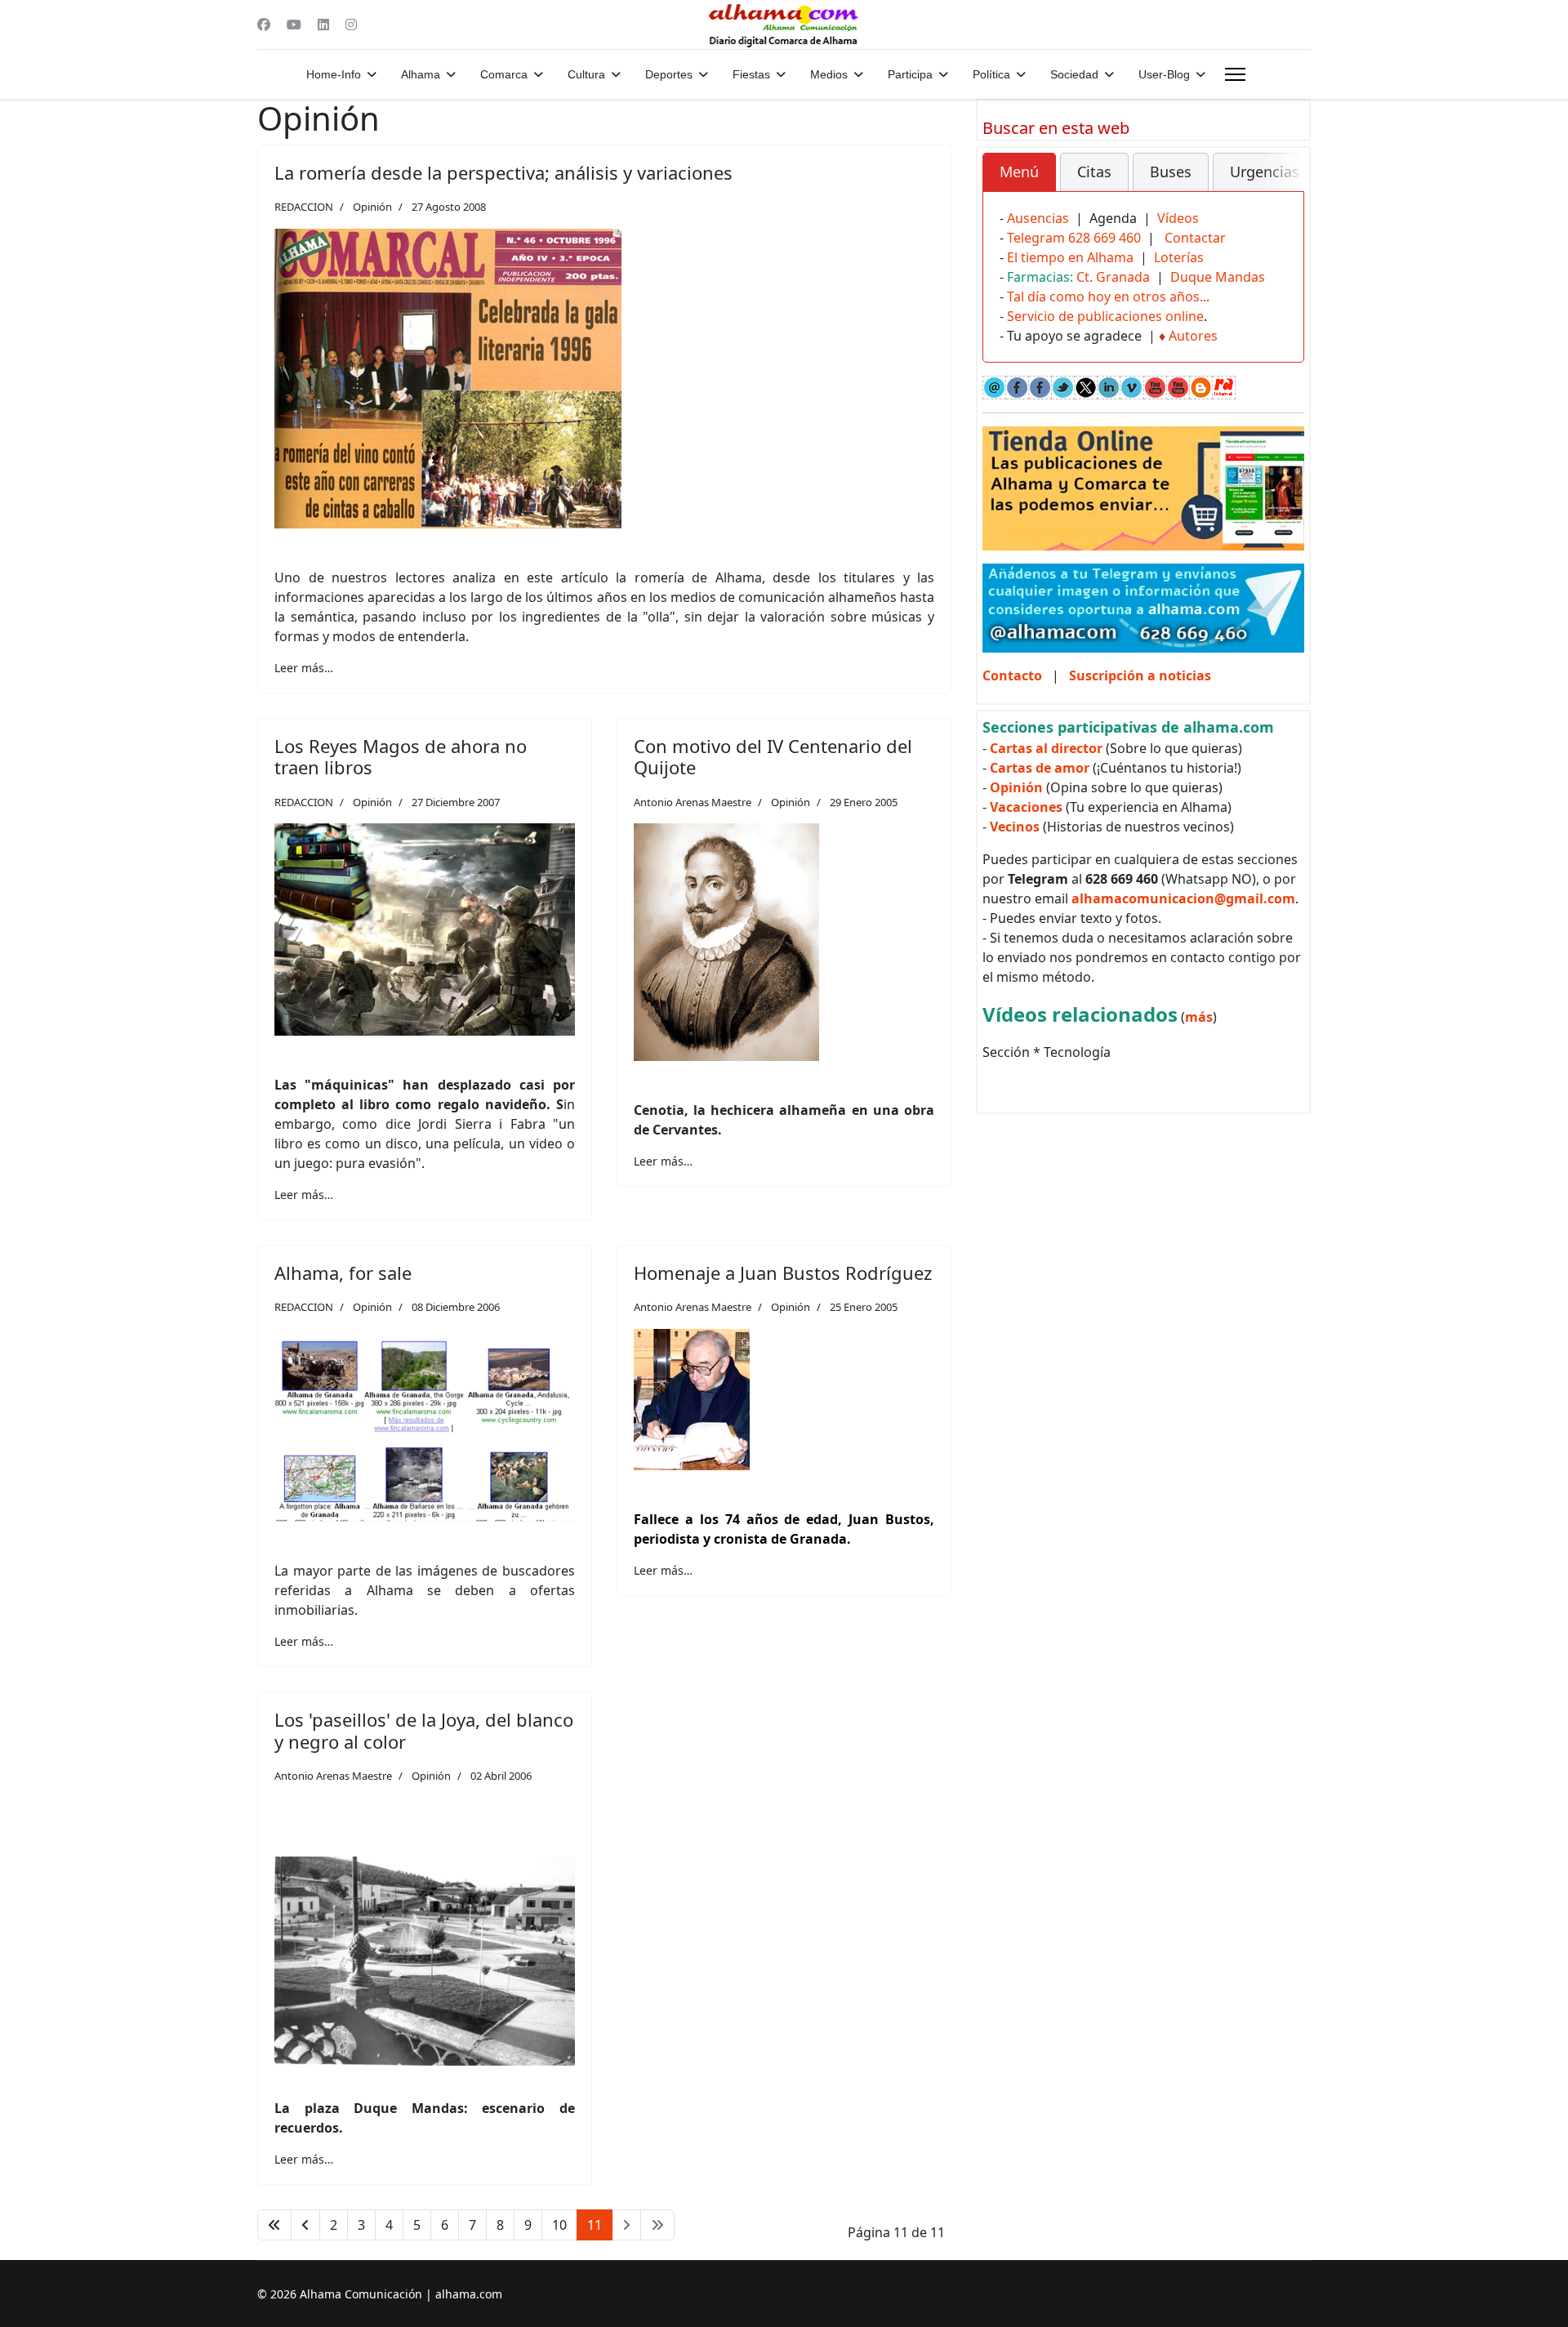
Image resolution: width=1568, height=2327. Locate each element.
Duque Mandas (1218, 277)
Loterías (1179, 257)
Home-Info (334, 74)
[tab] (1019, 172)
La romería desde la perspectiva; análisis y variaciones (503, 172)
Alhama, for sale (343, 1273)
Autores (1193, 336)
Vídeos (1178, 218)
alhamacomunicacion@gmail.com (1183, 898)
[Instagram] (351, 25)
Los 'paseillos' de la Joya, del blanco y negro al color (424, 1730)
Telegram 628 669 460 (1074, 238)
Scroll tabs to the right (1285, 183)
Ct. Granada (1113, 277)
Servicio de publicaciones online (1105, 316)
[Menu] (1235, 74)
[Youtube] (294, 25)
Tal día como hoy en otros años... (1108, 296)
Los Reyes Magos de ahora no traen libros (401, 756)
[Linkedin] (323, 25)
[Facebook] (264, 25)
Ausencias (1038, 218)
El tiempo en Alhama (1070, 257)
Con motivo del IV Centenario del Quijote (773, 756)
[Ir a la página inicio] (274, 2225)
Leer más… (304, 668)
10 (559, 2225)
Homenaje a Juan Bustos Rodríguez (783, 1273)
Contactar (1195, 238)
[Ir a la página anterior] (305, 2225)
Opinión (372, 207)
